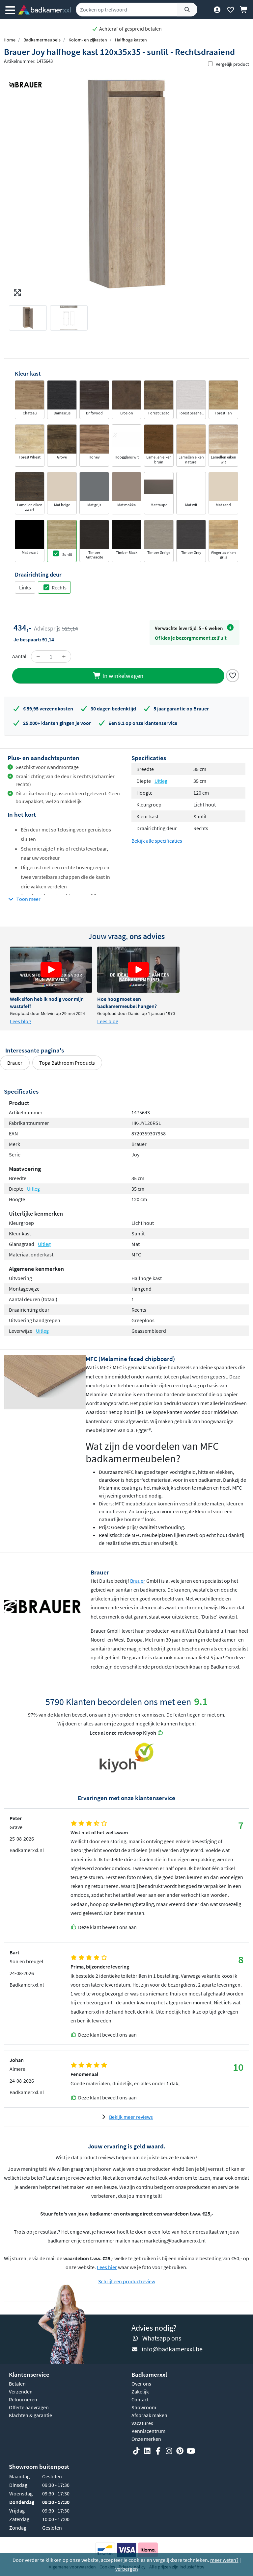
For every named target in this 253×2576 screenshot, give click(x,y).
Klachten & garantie (30, 2415)
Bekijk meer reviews (131, 2117)
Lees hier (107, 2267)
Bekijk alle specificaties (157, 841)
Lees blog (20, 1021)
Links (25, 587)
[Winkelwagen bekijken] (244, 10)
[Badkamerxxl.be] (44, 10)
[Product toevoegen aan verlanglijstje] (233, 675)
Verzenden (21, 2391)
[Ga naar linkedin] (147, 2451)
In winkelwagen (122, 676)
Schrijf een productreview (127, 2281)
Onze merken (146, 2439)
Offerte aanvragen (29, 2407)
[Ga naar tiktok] (136, 2451)
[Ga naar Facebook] (158, 2451)
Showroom (144, 2407)
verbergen (127, 2569)
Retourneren (23, 2399)
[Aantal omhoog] (64, 656)
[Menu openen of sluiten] (10, 10)
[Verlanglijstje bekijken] (230, 10)
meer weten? (224, 2560)
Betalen (17, 2384)
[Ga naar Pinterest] (180, 2451)
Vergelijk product (232, 64)
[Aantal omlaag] (38, 656)
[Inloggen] (217, 10)
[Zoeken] (187, 10)
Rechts (59, 587)
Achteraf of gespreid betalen (130, 29)
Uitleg (161, 781)
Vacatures (142, 2423)
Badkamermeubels (42, 40)
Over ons (141, 2384)
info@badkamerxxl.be (172, 2349)
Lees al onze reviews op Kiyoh (123, 1733)
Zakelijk (140, 2391)
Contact (140, 2399)
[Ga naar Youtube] (191, 2451)
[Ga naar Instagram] (169, 2451)
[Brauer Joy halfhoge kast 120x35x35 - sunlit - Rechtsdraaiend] (126, 184)
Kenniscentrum (148, 2431)
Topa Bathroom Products (67, 1063)
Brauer (15, 1063)
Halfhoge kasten (131, 40)
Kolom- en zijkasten (88, 40)
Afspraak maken (149, 2415)
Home (10, 40)
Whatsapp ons (162, 2338)
